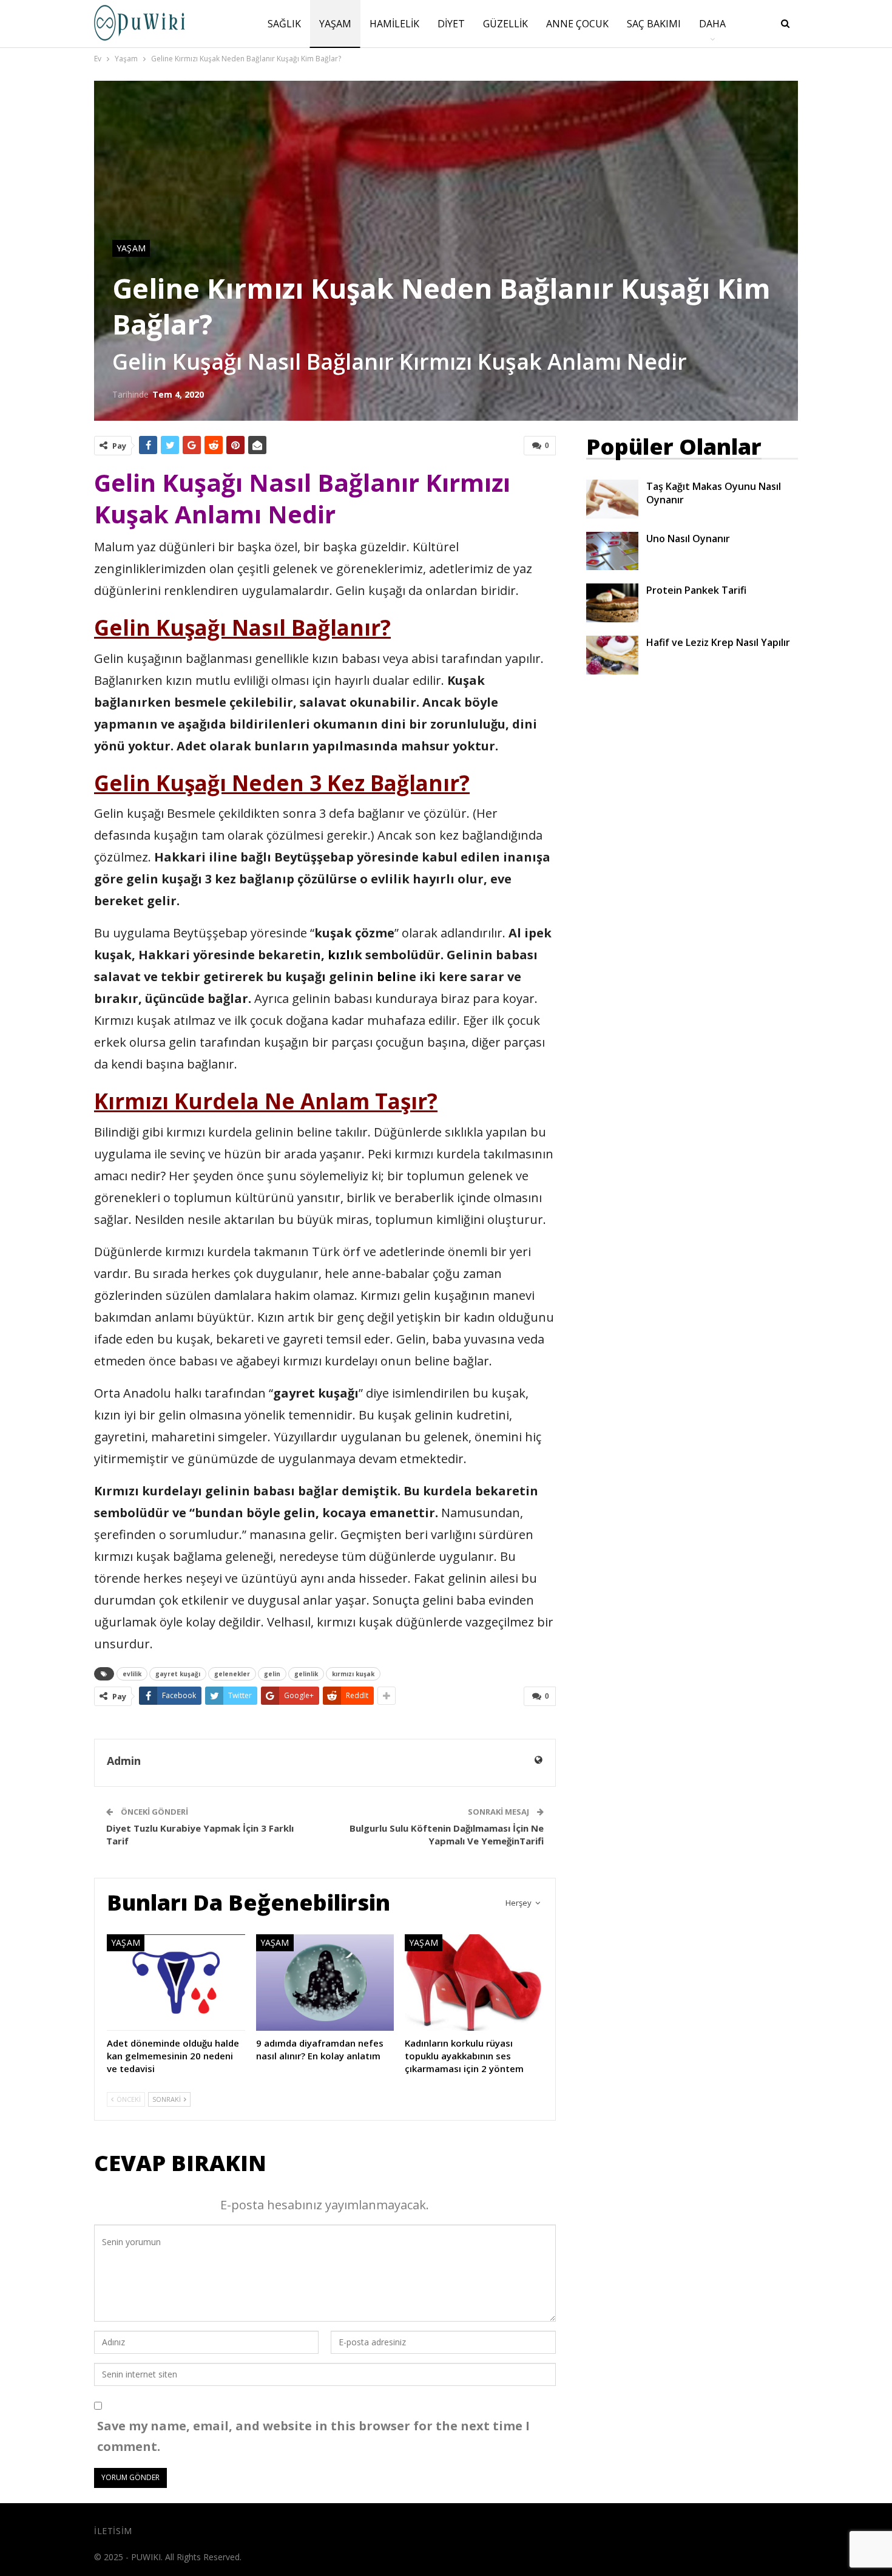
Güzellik (505, 24)
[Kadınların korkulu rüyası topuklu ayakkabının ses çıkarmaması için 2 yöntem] (474, 1983)
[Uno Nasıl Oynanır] (612, 551)
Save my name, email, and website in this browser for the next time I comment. (313, 2436)
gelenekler (232, 1674)
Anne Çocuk (577, 24)
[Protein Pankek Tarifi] (612, 603)
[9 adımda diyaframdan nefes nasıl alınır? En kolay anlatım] (325, 1983)
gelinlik (306, 1674)
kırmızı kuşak (353, 1674)
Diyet (451, 24)
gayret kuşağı (178, 1674)
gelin (272, 1674)
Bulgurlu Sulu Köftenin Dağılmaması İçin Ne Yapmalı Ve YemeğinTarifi (447, 1834)
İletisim (113, 2531)
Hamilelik (394, 24)
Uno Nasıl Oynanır (688, 539)
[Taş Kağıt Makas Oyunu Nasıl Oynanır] (612, 499)
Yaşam (335, 24)
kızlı (341, 955)
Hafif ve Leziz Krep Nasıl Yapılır (718, 642)
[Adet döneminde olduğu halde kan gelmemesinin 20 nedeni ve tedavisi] (176, 1983)
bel (387, 977)
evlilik (132, 1674)
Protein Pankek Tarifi (696, 590)
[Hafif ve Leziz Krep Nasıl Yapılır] (612, 655)
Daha (712, 24)
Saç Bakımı (654, 24)
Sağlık (284, 24)
